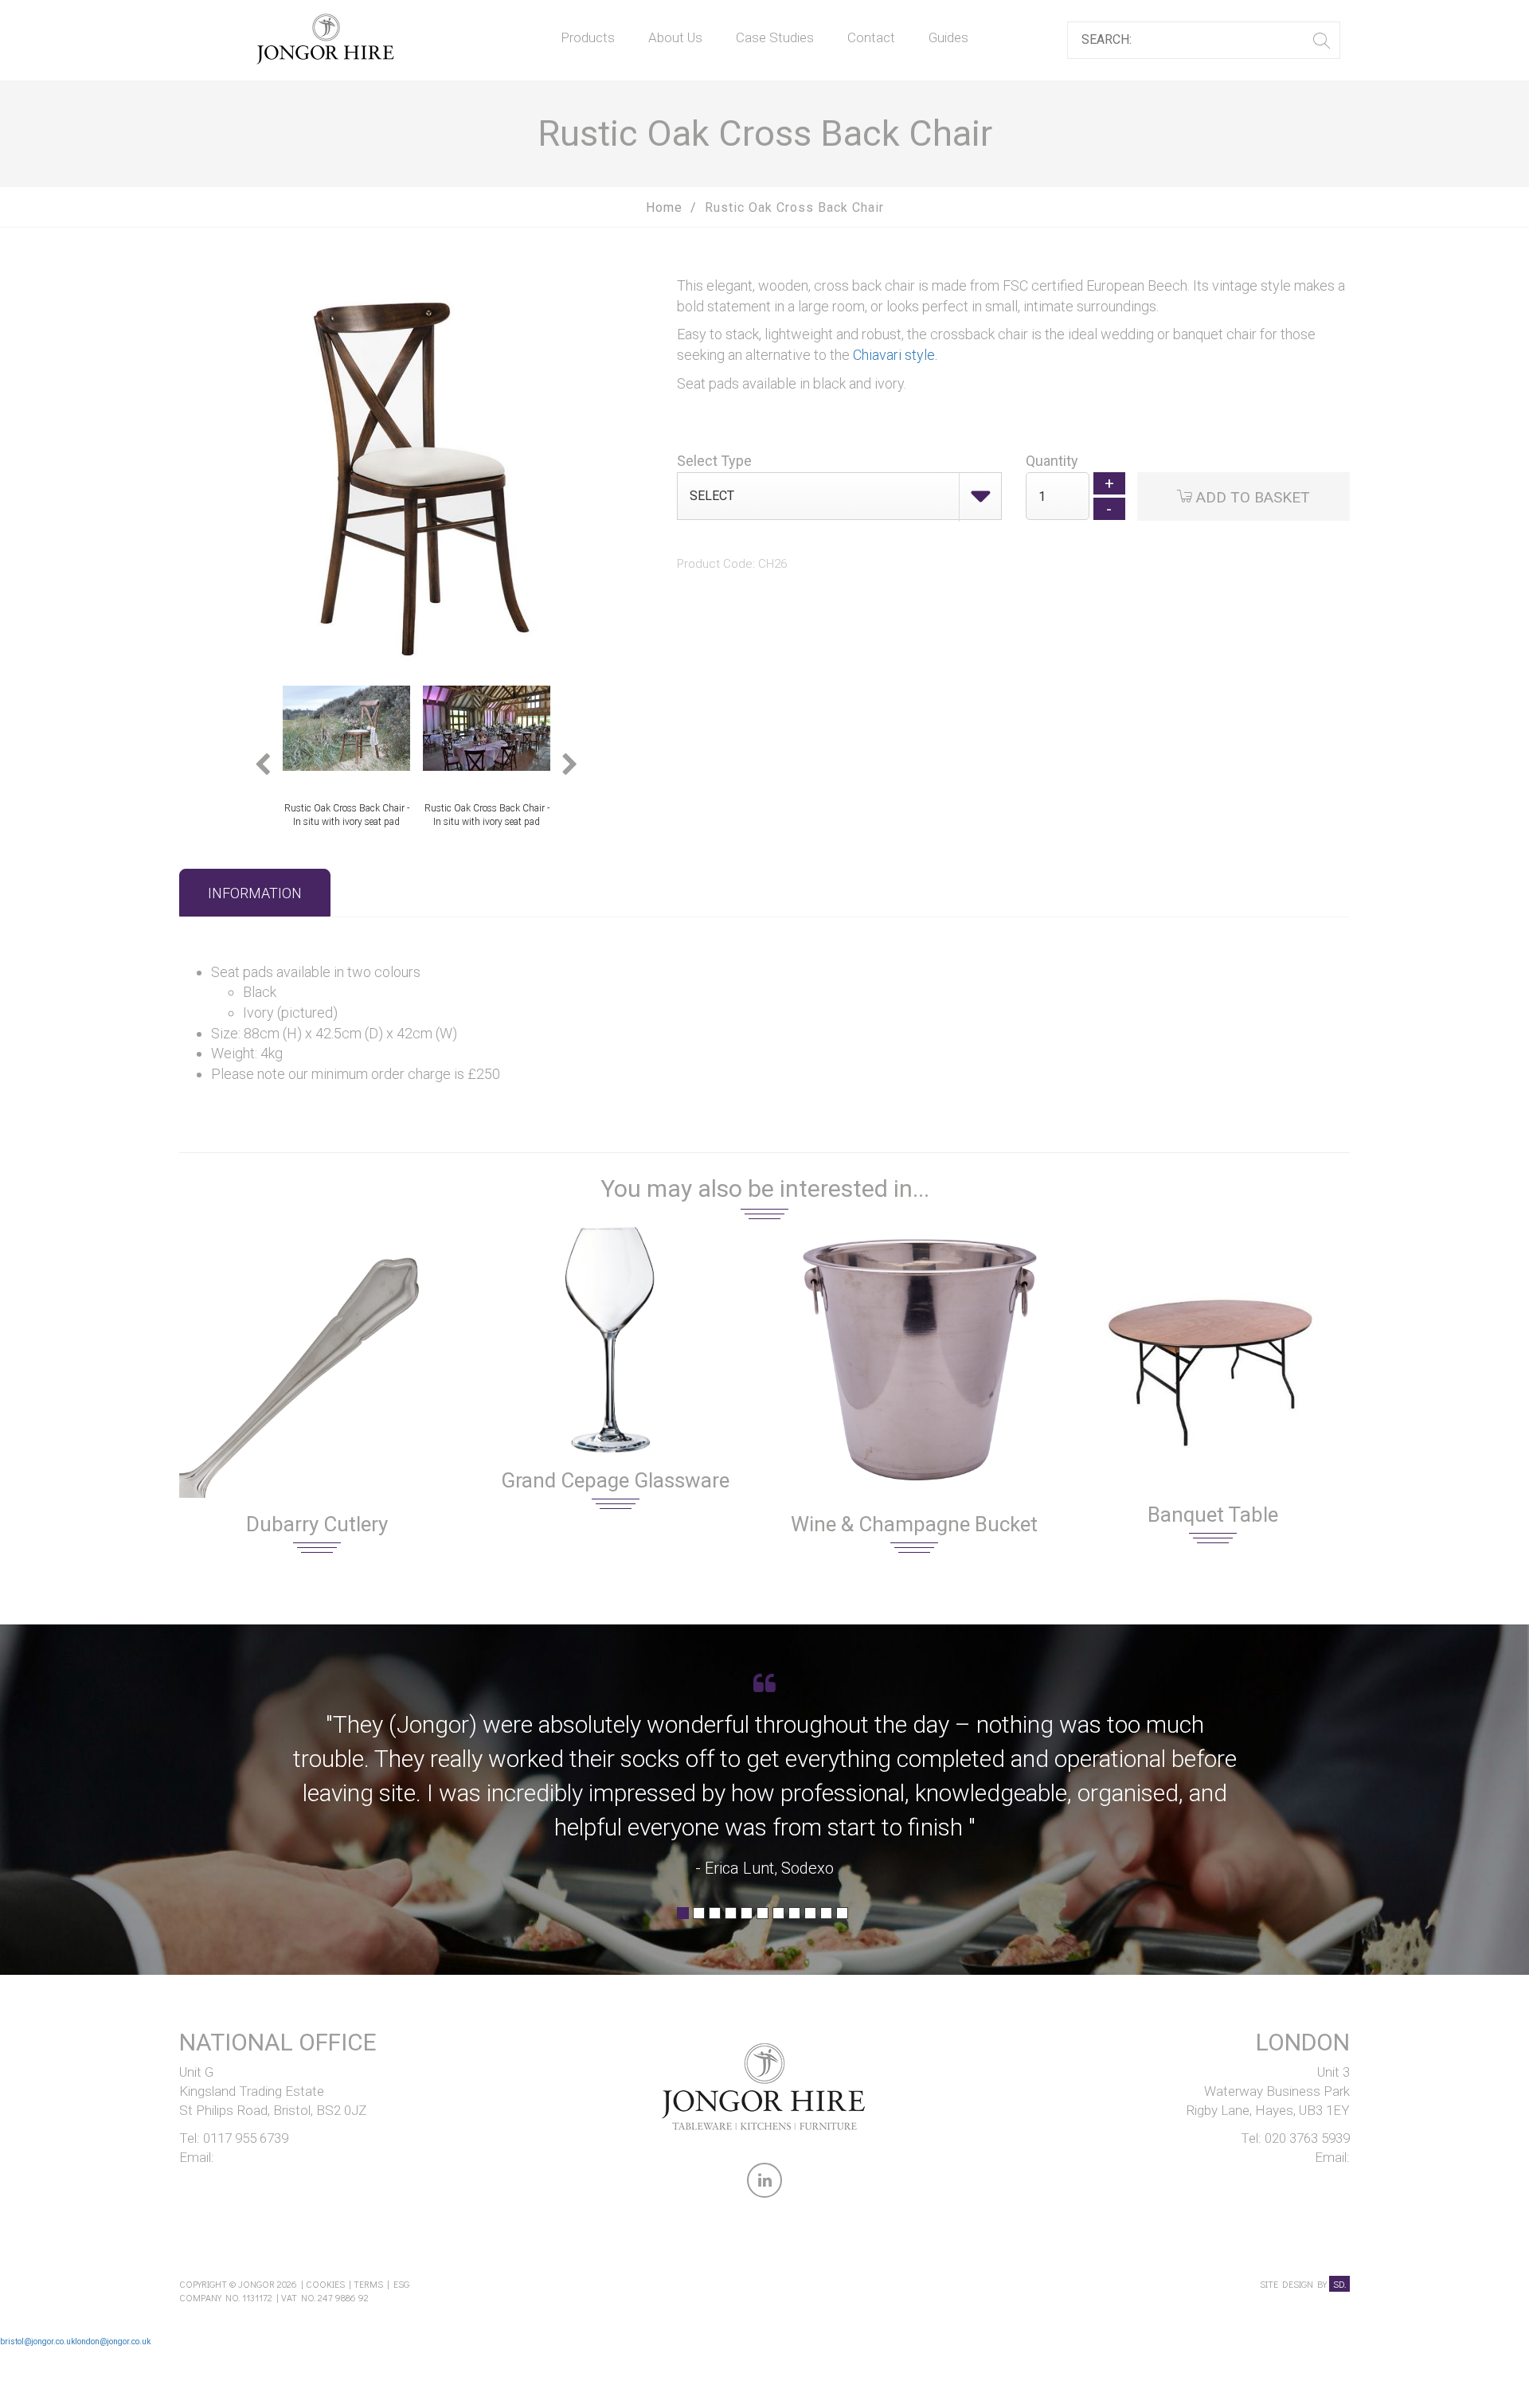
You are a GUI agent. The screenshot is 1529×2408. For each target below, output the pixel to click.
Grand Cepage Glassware (615, 1480)
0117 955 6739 (246, 2138)
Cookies (325, 2284)
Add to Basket (1251, 497)
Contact (871, 37)
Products (588, 37)
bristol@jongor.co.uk (37, 2342)
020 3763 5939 (1307, 2138)
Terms (368, 2284)
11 (842, 1918)
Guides (948, 37)
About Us (675, 37)
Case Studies (775, 37)
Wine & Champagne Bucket (914, 1524)
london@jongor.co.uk (113, 2342)
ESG (401, 2284)
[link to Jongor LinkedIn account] (764, 2183)
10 (826, 1918)
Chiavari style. (895, 355)
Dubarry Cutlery (317, 1524)
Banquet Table (1213, 1515)
